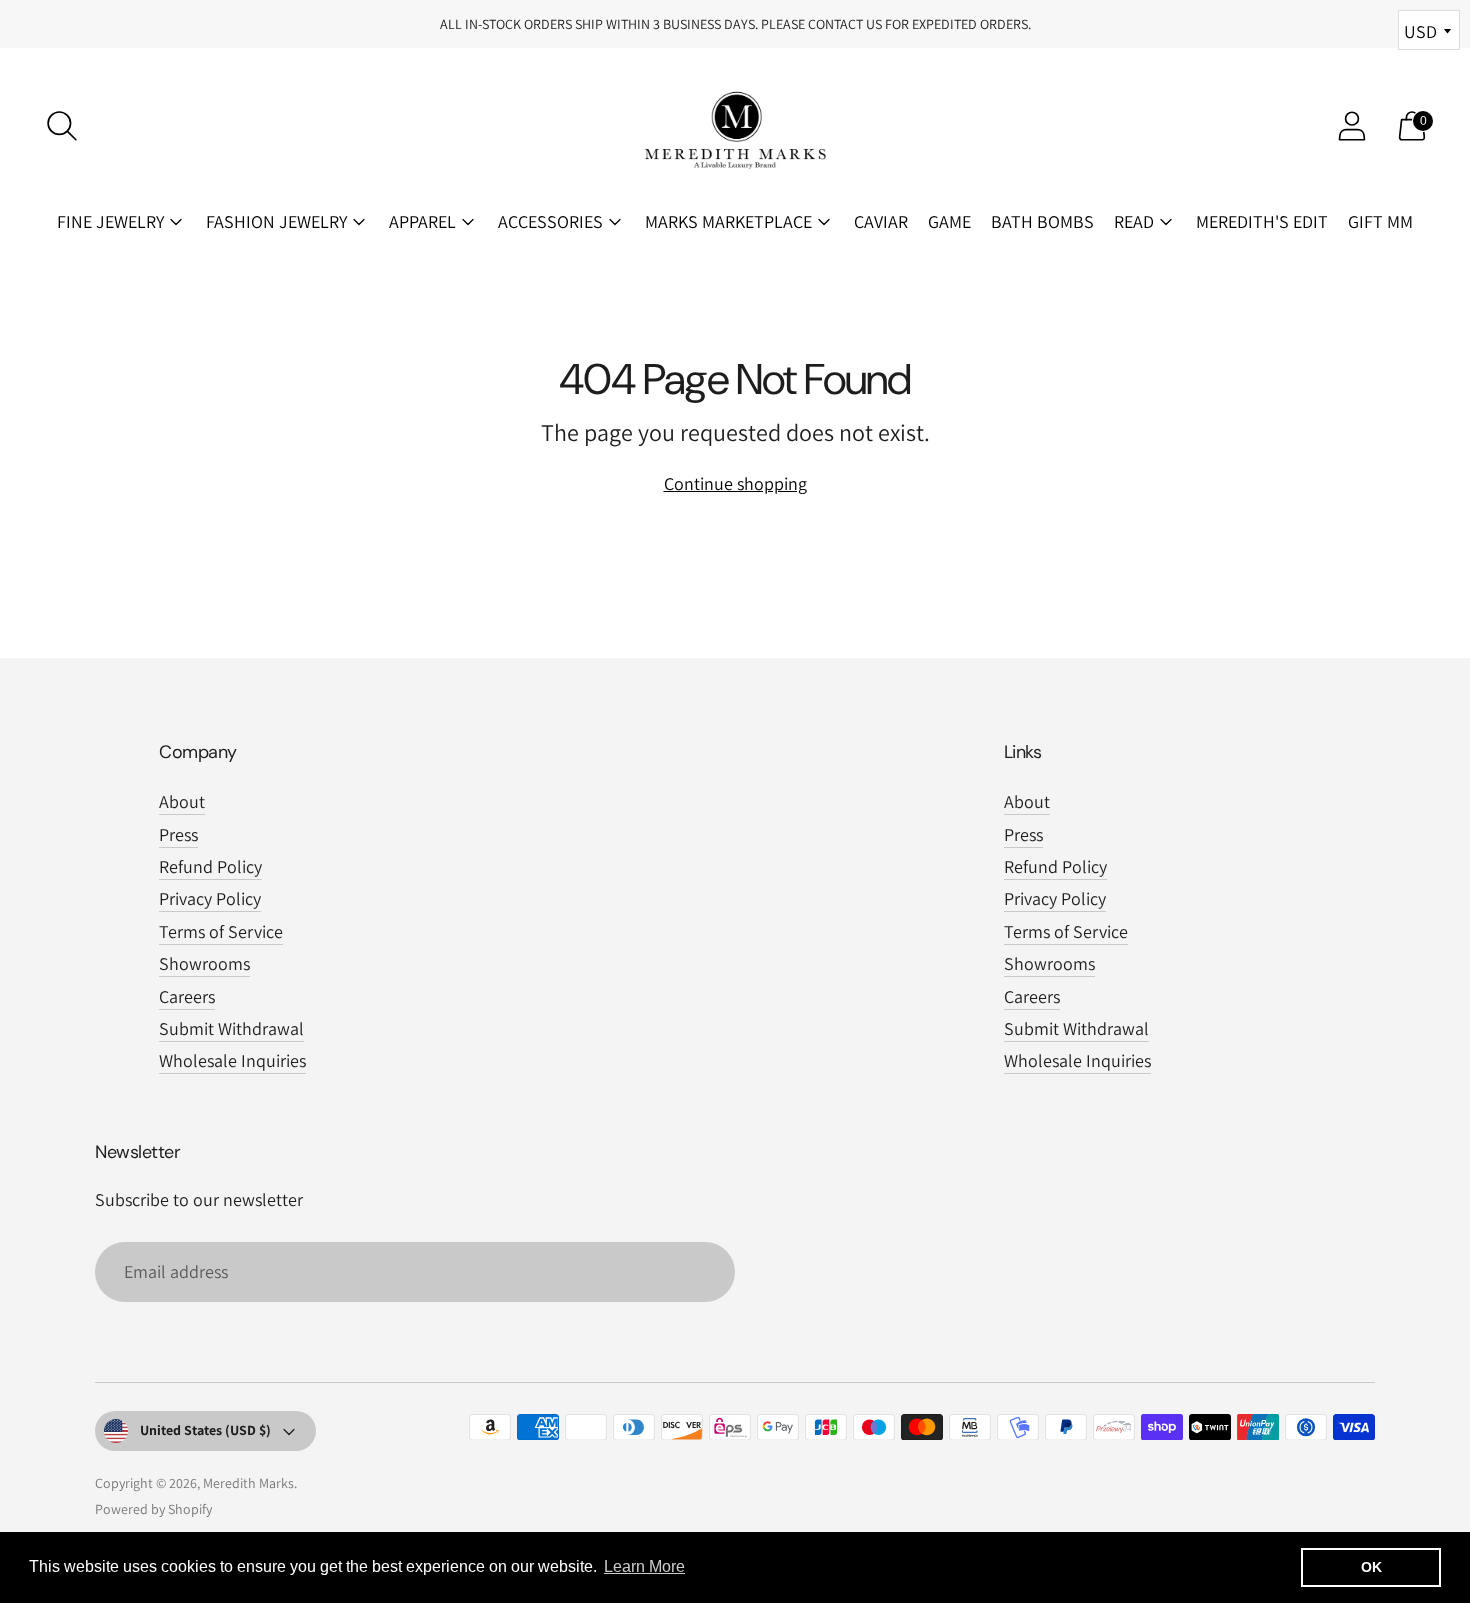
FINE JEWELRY (110, 221)
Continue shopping (735, 483)
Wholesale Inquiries (232, 1060)
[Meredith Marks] (735, 126)
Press (178, 834)
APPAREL (422, 221)
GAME (949, 221)
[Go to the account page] (1352, 126)
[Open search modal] (62, 126)
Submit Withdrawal (231, 1028)
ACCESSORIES (550, 221)
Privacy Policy (210, 898)
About (182, 801)
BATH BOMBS (1042, 221)
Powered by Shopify (153, 1509)
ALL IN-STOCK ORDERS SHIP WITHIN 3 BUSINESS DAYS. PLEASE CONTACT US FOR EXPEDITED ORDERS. (735, 24)
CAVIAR (881, 221)
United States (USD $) (205, 1430)
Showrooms (204, 963)
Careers (187, 996)
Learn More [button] (644, 1566)
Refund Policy (210, 866)
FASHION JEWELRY (276, 221)
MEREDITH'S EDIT (1262, 221)
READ (1134, 221)
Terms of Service (221, 931)
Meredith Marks (248, 1483)
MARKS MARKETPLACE (728, 221)
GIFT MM (1380, 221)
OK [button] (1371, 1567)
